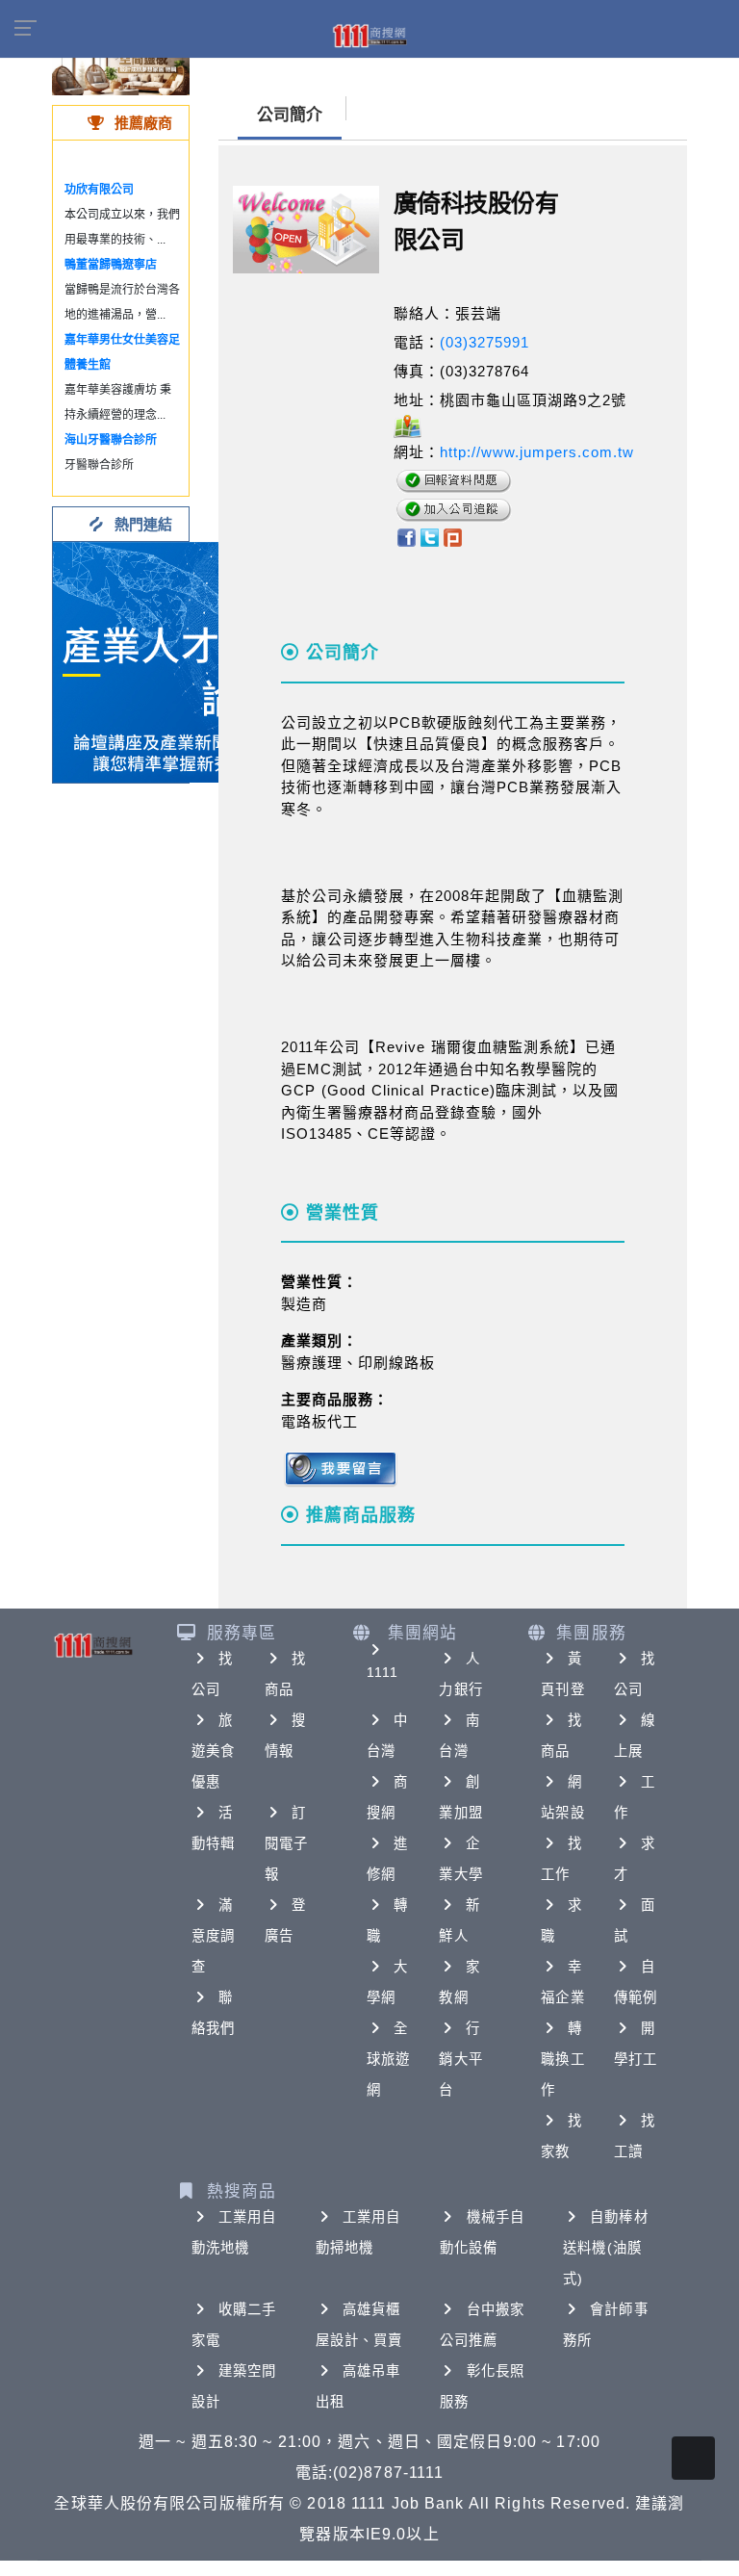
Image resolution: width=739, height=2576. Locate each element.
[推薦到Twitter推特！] (430, 537)
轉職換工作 (562, 2059)
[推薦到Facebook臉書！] (406, 537)
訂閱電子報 (286, 1843)
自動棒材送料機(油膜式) (605, 2248)
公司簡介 (290, 115)
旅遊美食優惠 (213, 1751)
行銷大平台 (460, 2059)
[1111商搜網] (369, 35)
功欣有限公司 (99, 190)
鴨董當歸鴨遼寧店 (111, 265)
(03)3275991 (484, 342)
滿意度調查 (213, 1936)
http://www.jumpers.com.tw (537, 452)
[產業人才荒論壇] (173, 661)
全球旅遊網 (388, 2059)
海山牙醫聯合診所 (111, 440)
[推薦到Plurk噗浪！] (453, 537)
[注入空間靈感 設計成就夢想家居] (121, 67)
